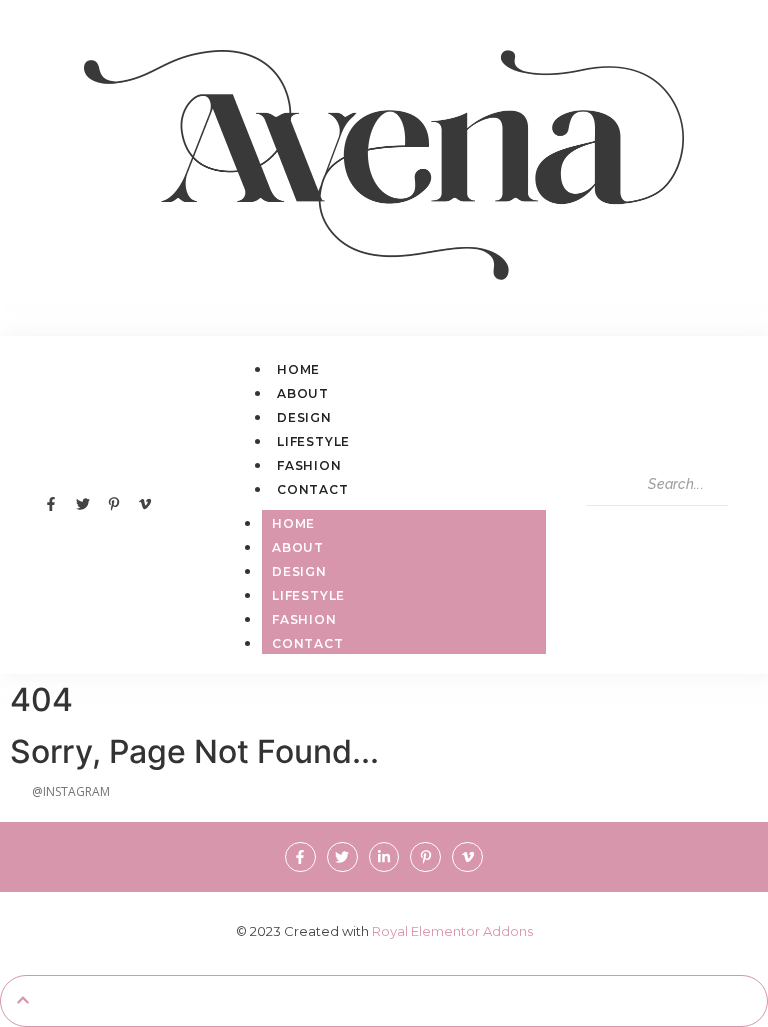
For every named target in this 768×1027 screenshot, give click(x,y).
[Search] (608, 526)
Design (304, 417)
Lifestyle (313, 441)
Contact (313, 489)
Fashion (309, 465)
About (303, 393)
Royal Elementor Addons (452, 931)
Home (298, 369)
